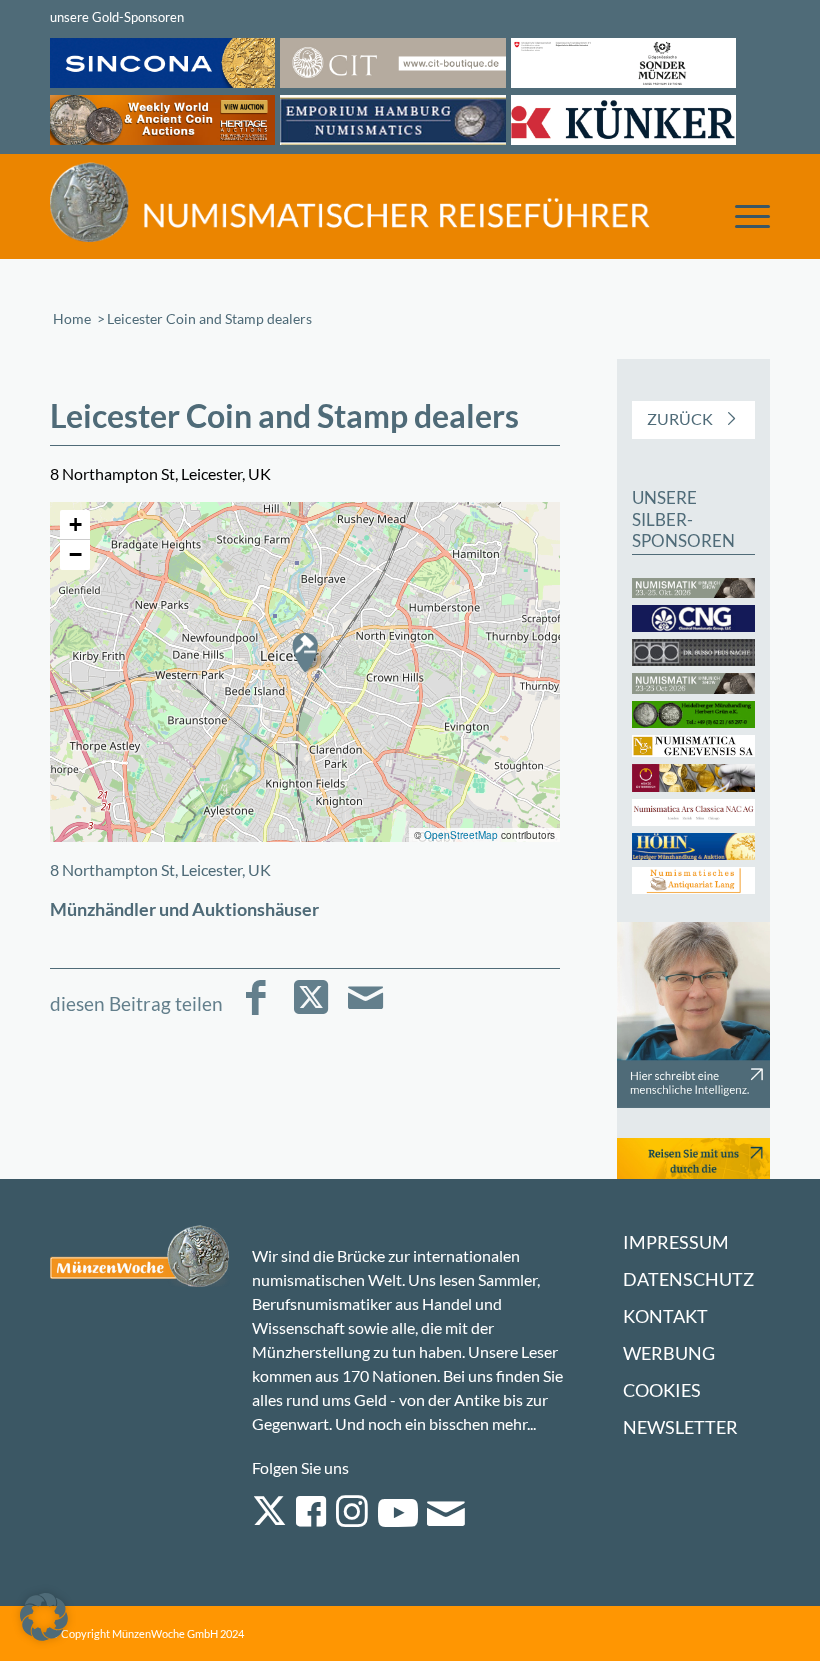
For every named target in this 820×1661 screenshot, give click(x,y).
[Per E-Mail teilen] (365, 1011)
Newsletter (680, 1427)
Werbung (669, 1353)
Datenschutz (688, 1279)
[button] (305, 652)
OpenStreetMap (461, 835)
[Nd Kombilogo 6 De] (350, 202)
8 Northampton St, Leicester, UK (160, 869)
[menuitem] (742, 209)
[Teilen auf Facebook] (255, 1011)
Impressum (676, 1242)
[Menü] (742, 214)
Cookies (662, 1390)
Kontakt (665, 1316)
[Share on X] (310, 1011)
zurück (680, 418)
